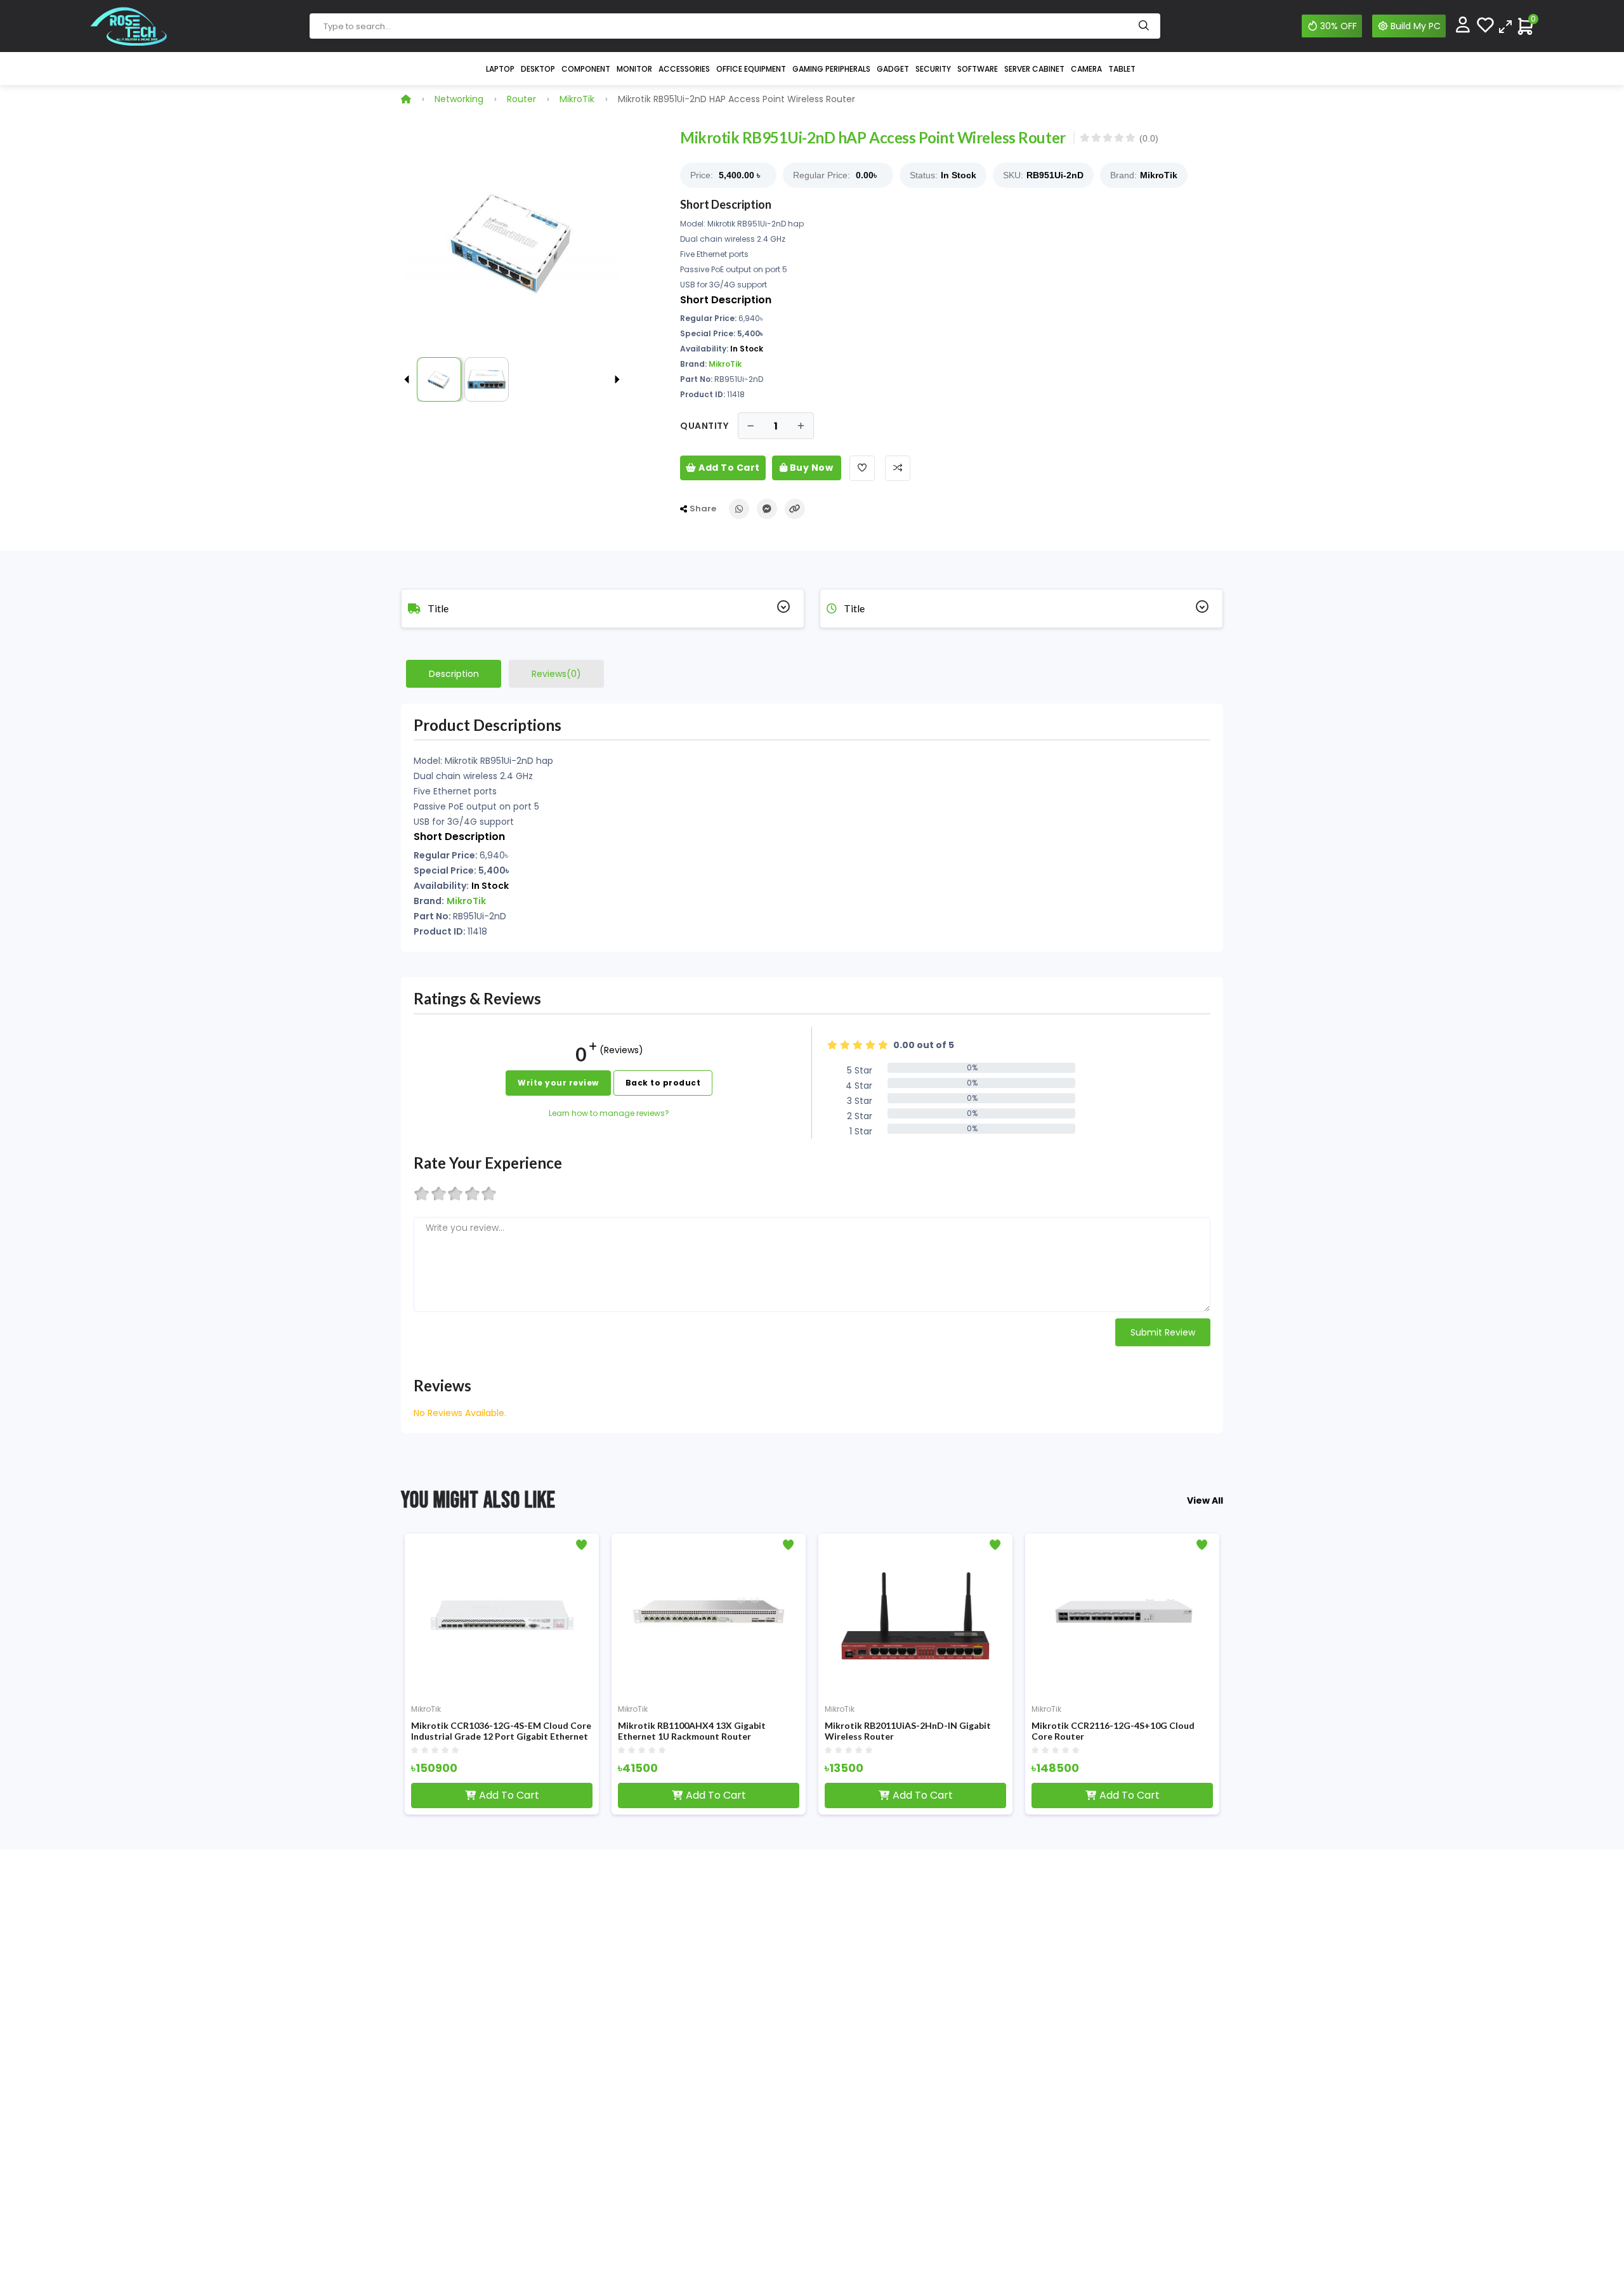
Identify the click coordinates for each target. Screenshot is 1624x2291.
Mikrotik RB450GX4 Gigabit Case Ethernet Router (1192, 1731)
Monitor (634, 69)
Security (933, 69)
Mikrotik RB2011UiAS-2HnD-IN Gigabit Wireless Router (771, 1731)
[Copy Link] (795, 509)
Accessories (684, 69)
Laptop (500, 69)
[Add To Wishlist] (862, 468)
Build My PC (1416, 26)
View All (1205, 1500)
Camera (1086, 69)
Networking (459, 99)
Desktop (538, 69)
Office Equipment (751, 69)
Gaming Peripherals (831, 69)
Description (454, 674)
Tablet (1122, 69)
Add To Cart (728, 468)
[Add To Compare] (898, 468)
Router (521, 99)
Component (586, 69)
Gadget (893, 69)
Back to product (663, 1083)
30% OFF (1339, 26)
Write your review (558, 1083)
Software (978, 69)
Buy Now (810, 468)
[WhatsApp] (739, 509)
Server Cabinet (1034, 69)
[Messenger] (767, 509)
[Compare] (1505, 26)
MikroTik (577, 99)
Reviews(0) (556, 674)
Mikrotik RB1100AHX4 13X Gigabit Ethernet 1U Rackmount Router (555, 1731)
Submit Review (1163, 1332)
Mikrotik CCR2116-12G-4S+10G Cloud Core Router (977, 1731)
